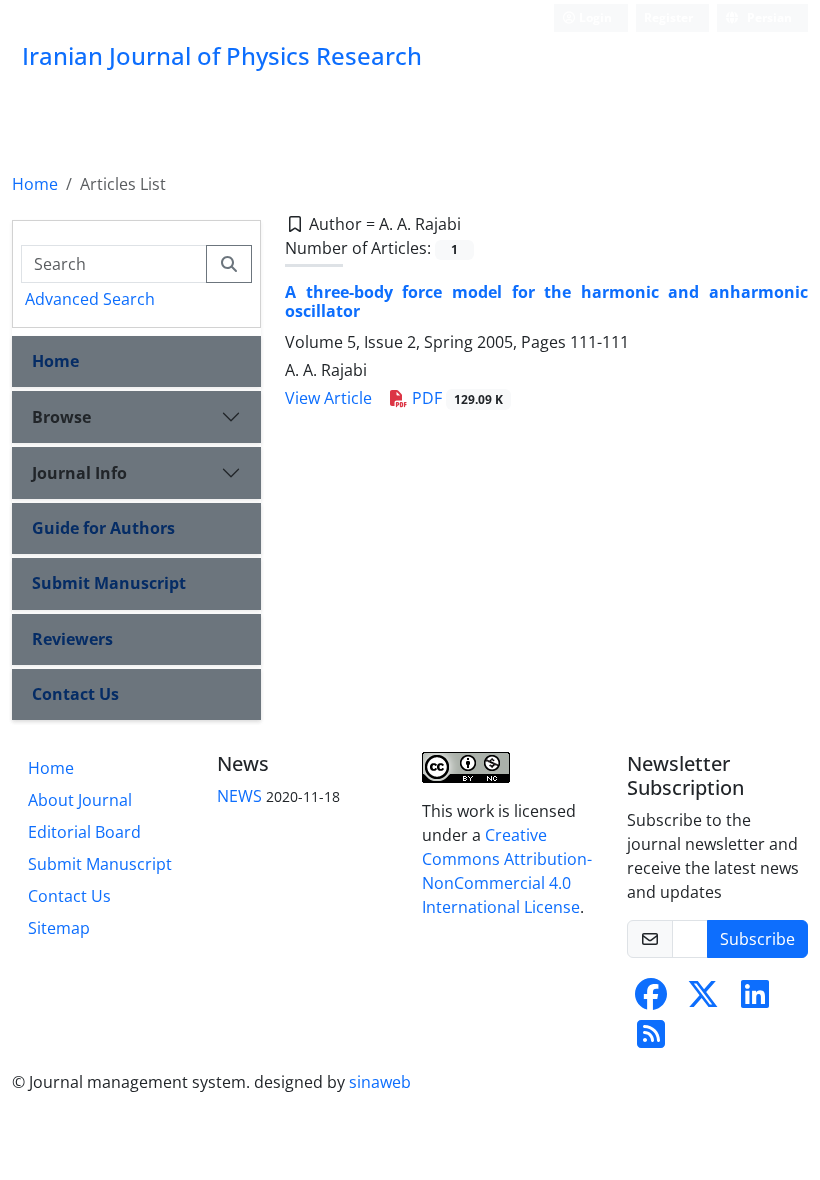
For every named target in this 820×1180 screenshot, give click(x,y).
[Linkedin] (755, 1000)
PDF (455, 398)
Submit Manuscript (109, 583)
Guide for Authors (103, 528)
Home (35, 184)
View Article (328, 398)
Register (668, 17)
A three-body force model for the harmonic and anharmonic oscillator (546, 301)
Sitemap (59, 928)
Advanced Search (90, 299)
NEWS (239, 796)
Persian (768, 17)
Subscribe (757, 939)
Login (594, 17)
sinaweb (380, 1082)
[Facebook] (651, 1000)
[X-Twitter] (703, 1000)
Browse (61, 417)
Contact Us (75, 694)
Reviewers (72, 639)
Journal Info (79, 473)
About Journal (80, 800)
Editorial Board (84, 832)
